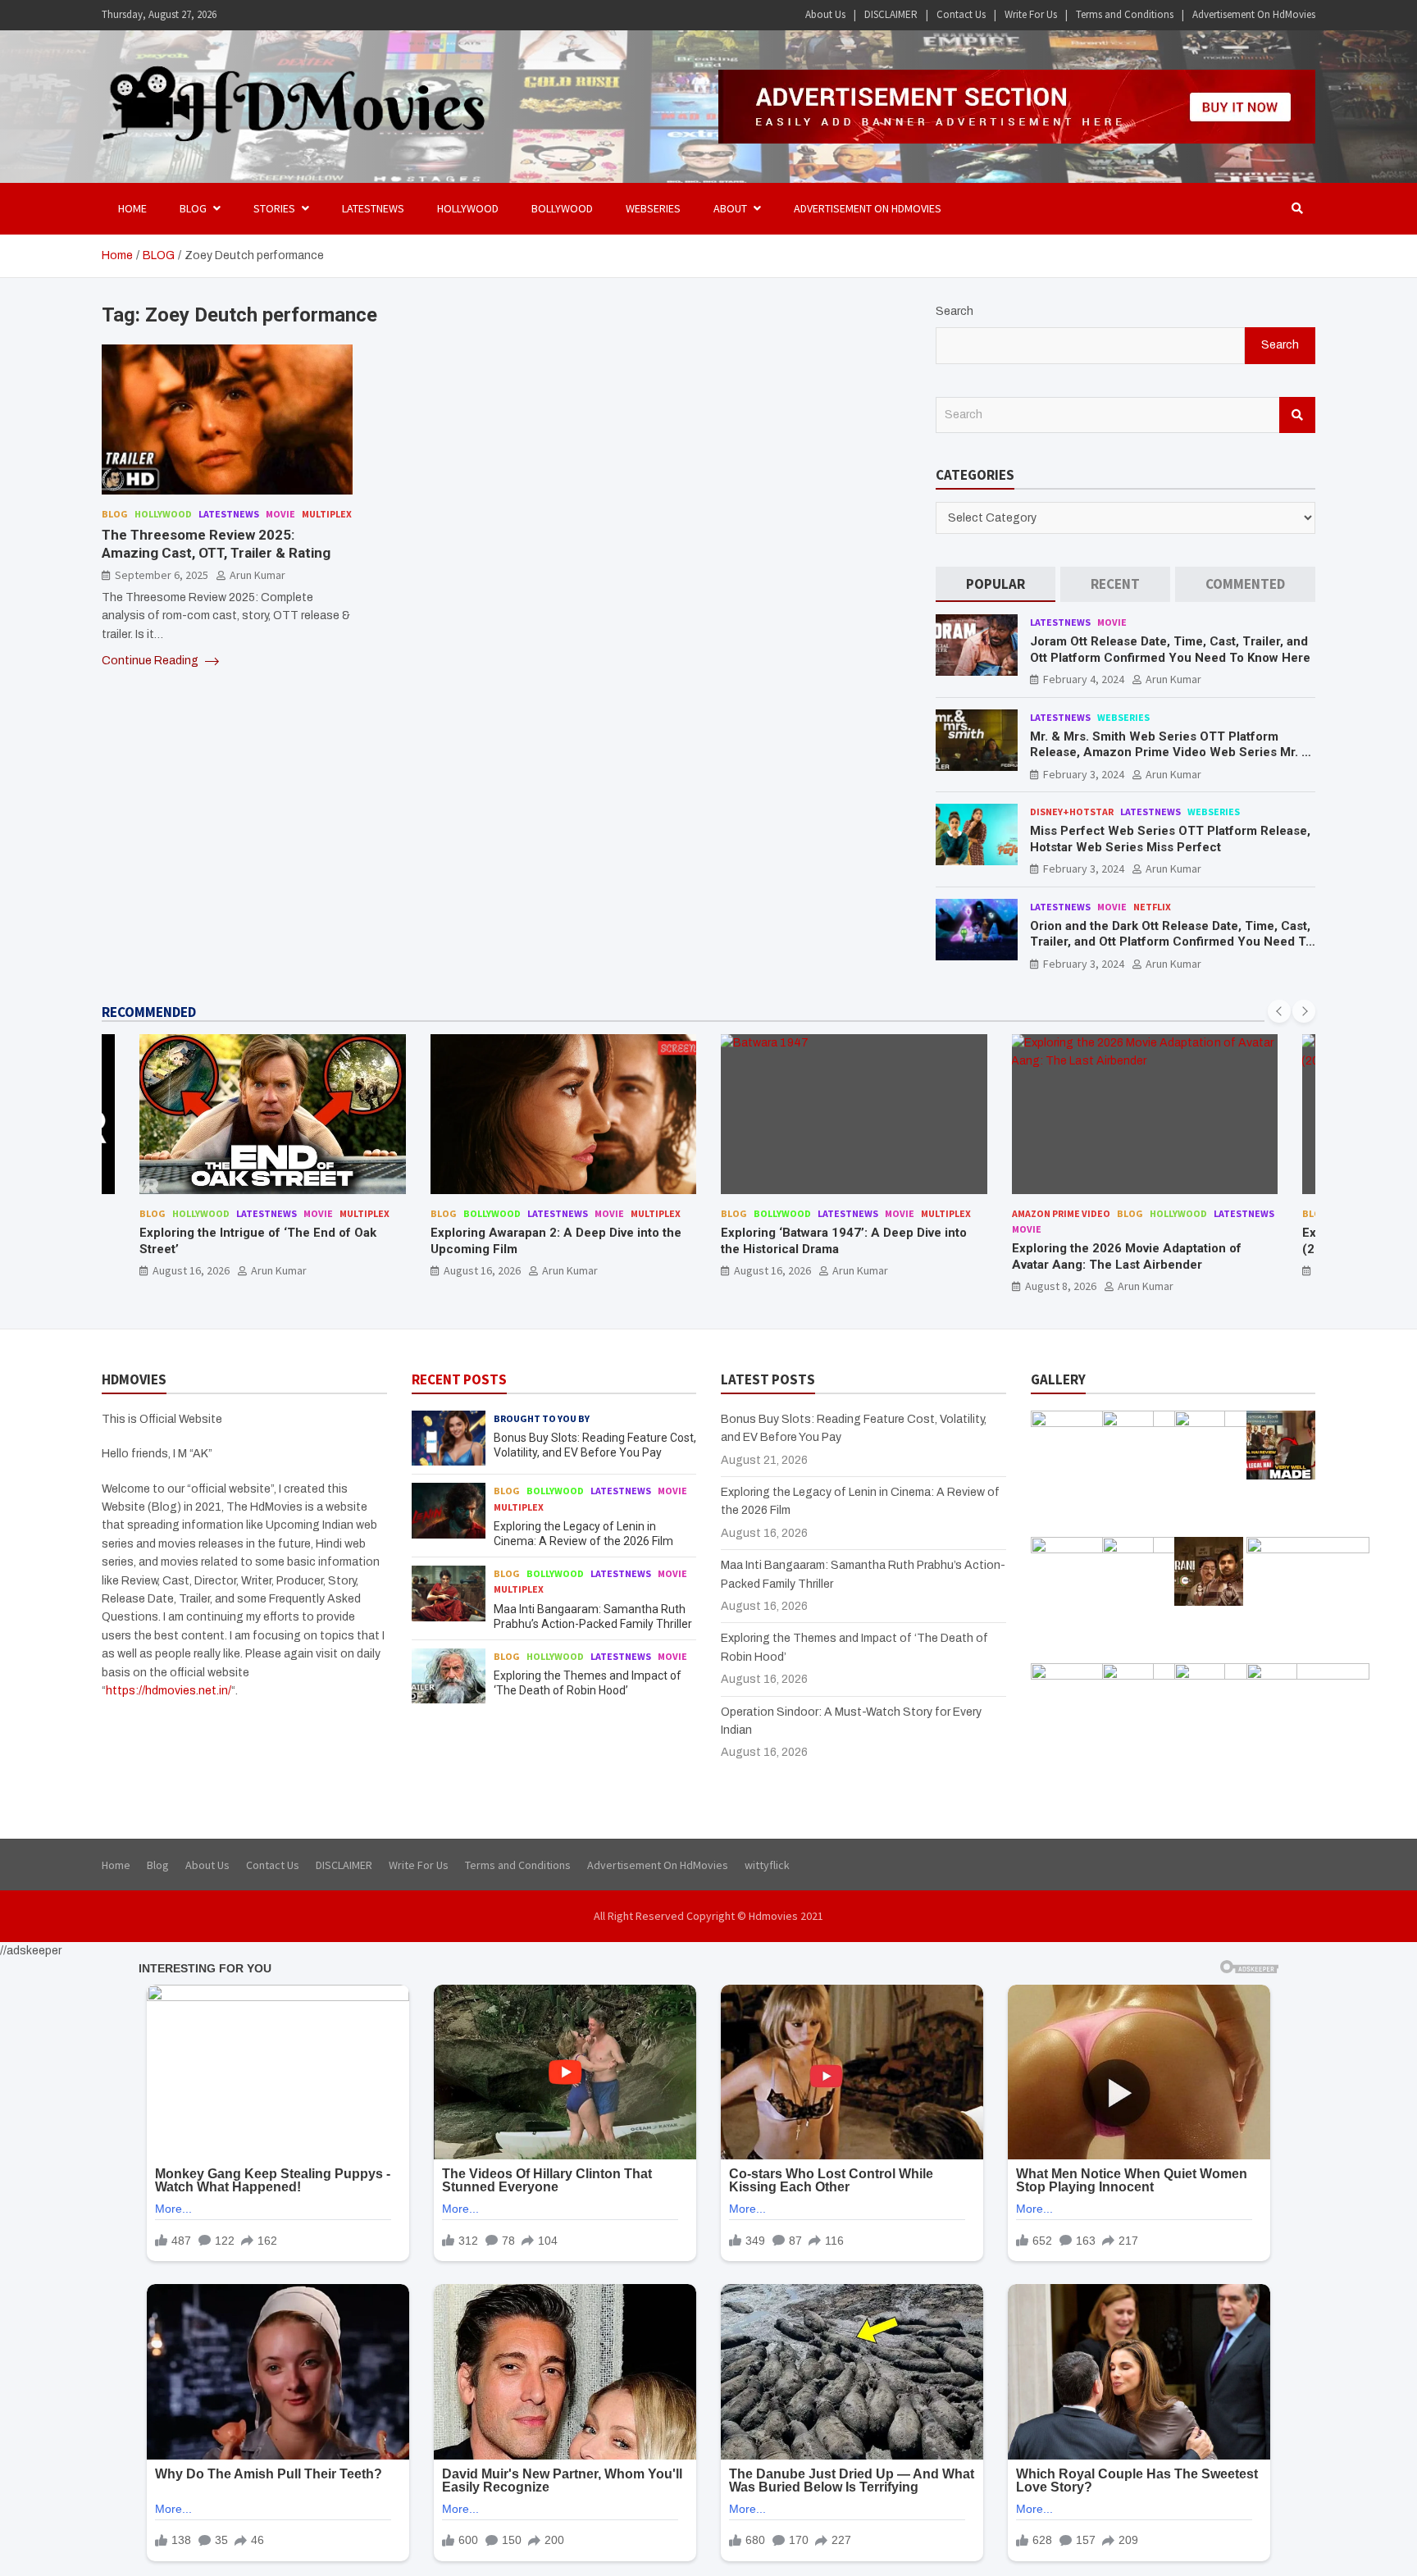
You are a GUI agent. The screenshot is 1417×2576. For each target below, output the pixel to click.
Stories (274, 208)
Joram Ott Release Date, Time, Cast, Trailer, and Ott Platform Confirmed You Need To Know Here (1170, 650)
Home (132, 208)
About (730, 208)
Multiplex (327, 514)
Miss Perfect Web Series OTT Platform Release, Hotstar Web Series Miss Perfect (1170, 839)
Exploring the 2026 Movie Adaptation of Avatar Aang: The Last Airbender (836, 1256)
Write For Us (1031, 14)
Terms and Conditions (1125, 14)
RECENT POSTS (459, 1379)
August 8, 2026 (770, 1286)
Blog (115, 514)
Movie (280, 514)
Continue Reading (151, 661)
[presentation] (1279, 1011)
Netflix (1152, 907)
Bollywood (562, 208)
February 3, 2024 (1084, 774)
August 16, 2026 (192, 1270)
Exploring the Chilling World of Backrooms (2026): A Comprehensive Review (1135, 1241)
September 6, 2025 (162, 576)
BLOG (193, 208)
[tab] (996, 584)
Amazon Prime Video (771, 1213)
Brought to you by (542, 1418)
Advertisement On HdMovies (1254, 14)
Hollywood (468, 208)
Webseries (653, 208)
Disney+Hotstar (1072, 812)
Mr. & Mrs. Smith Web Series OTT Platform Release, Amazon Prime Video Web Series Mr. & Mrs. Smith (1170, 752)
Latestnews (373, 208)
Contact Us (961, 14)
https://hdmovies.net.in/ (169, 1691)
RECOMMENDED (149, 1012)
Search (955, 311)
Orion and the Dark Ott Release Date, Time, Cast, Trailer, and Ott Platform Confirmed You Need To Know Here (1171, 942)
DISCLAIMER (891, 14)
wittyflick (767, 1865)
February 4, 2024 (1084, 679)
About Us (825, 14)
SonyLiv (1231, 1213)
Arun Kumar (257, 576)
